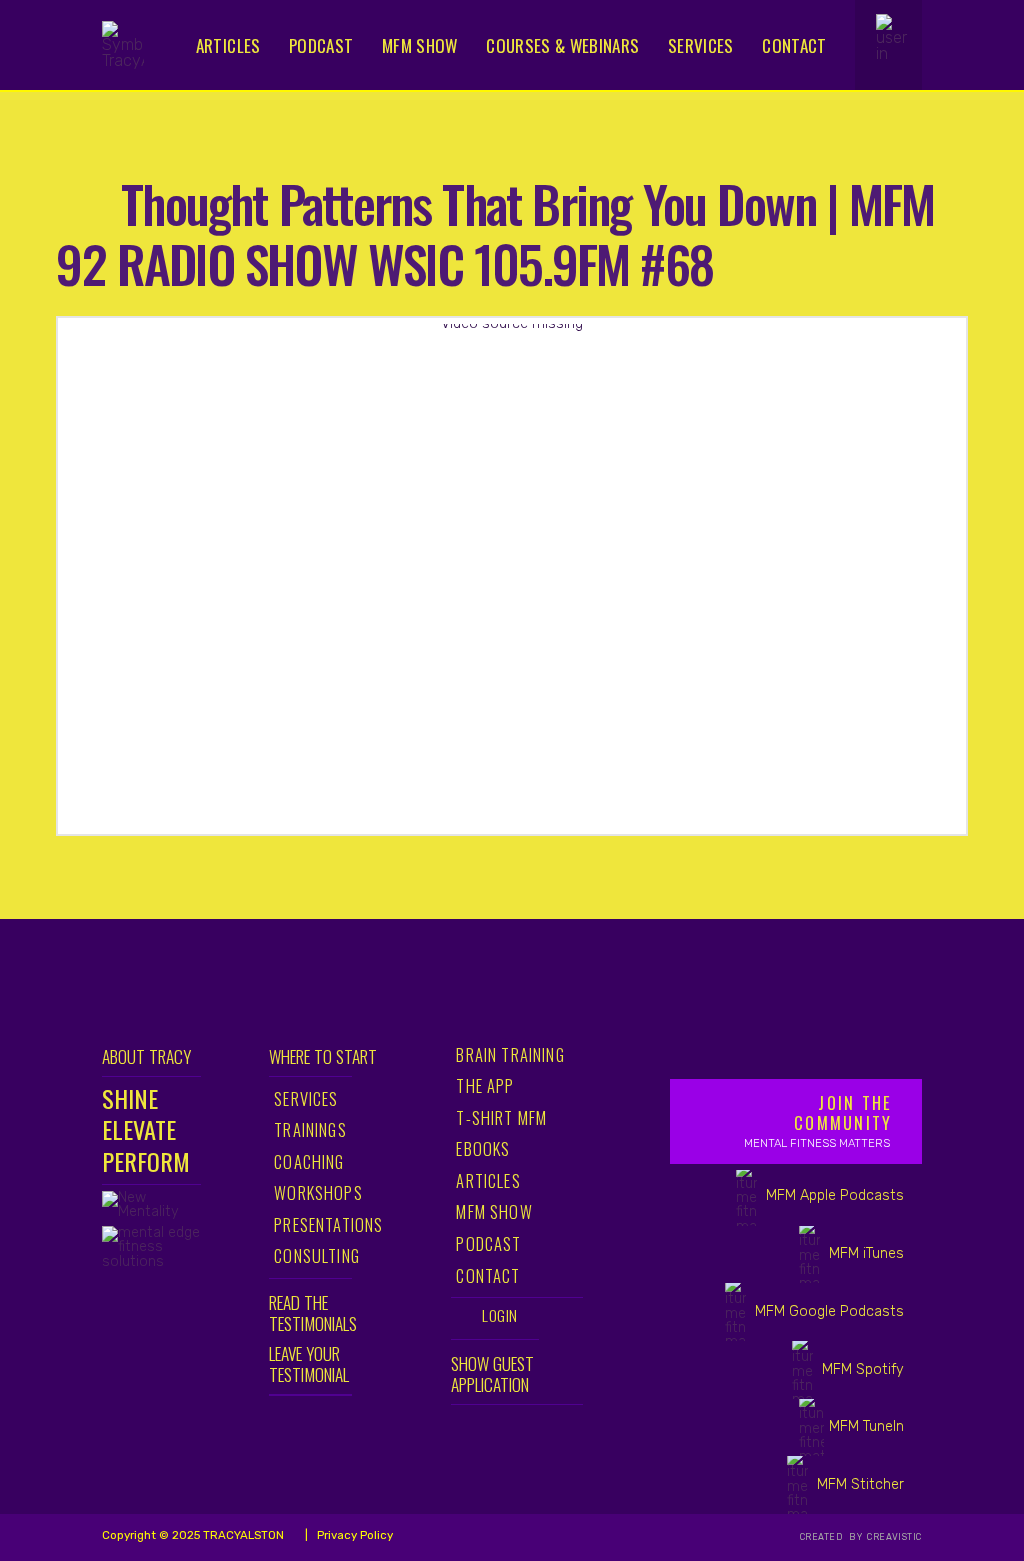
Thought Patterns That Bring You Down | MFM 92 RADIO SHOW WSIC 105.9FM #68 (495, 232)
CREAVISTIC (893, 1537)
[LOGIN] (897, 42)
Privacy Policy (353, 1535)
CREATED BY (832, 1537)
